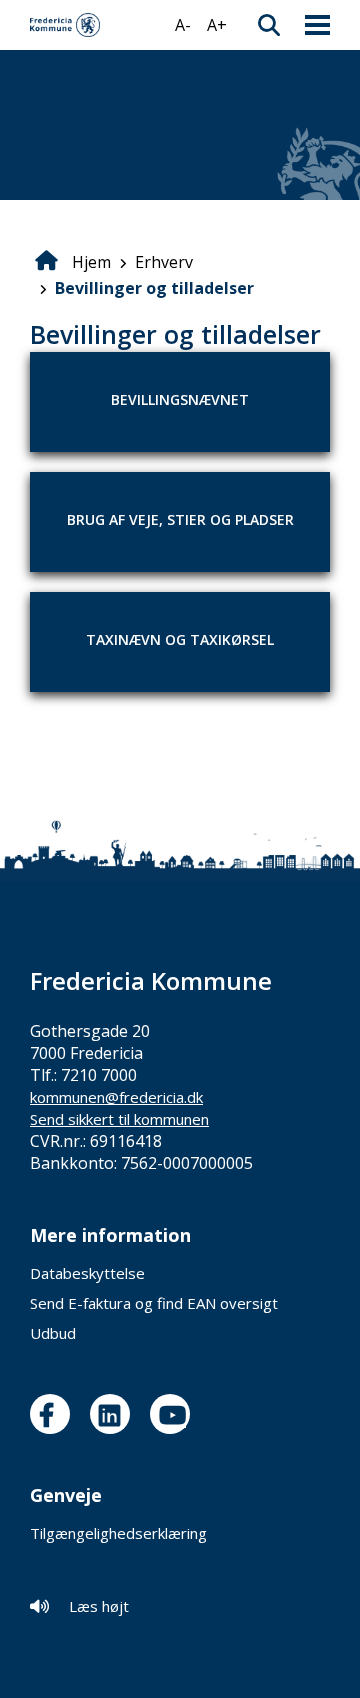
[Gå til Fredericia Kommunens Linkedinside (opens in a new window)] (115, 1414)
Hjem (91, 262)
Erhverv (164, 262)
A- (183, 25)
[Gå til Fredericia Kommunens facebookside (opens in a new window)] (55, 1414)
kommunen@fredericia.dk (116, 1097)
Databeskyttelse (87, 1273)
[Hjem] (65, 25)
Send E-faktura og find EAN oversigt (154, 1303)
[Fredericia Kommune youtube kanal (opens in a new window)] (175, 1414)
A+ (217, 25)
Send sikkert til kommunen (119, 1119)
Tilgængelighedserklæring (118, 1533)
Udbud (53, 1333)
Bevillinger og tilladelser (154, 288)
